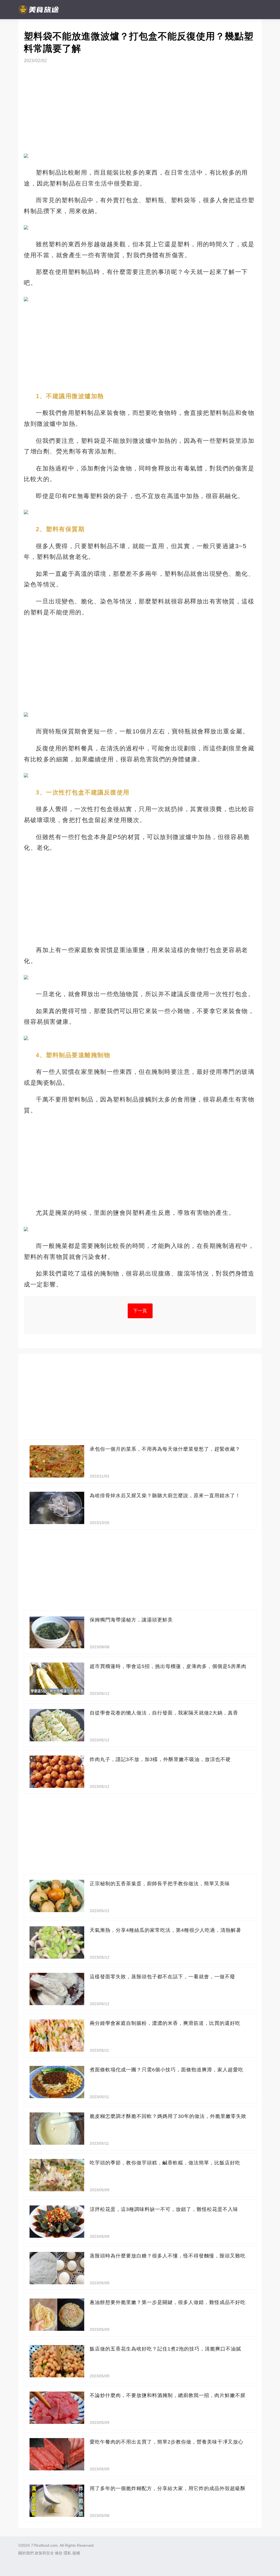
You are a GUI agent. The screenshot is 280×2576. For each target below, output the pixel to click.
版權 (76, 2553)
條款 (59, 2553)
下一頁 (140, 1311)
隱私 (68, 2553)
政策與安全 (44, 2553)
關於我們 (26, 2553)
